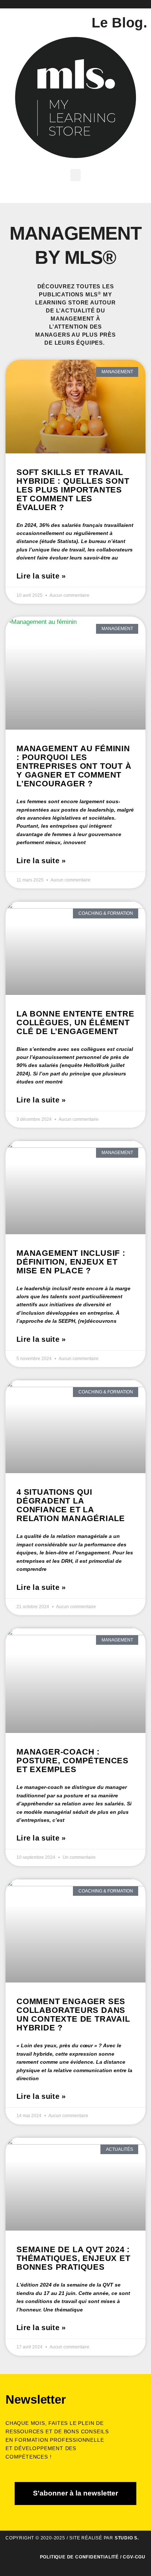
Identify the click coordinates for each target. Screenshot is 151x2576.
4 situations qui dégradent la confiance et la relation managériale (71, 1505)
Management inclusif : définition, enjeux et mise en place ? (71, 1262)
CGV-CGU (134, 2557)
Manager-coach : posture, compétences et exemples (73, 1761)
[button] (75, 175)
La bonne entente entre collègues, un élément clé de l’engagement (75, 1023)
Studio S (126, 2538)
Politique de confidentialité (79, 2557)
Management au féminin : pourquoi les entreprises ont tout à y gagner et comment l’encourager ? (74, 766)
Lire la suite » (41, 576)
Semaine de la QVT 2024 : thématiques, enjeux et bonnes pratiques (73, 2258)
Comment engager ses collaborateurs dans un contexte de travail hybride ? (73, 2015)
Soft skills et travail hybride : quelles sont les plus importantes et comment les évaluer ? (73, 490)
